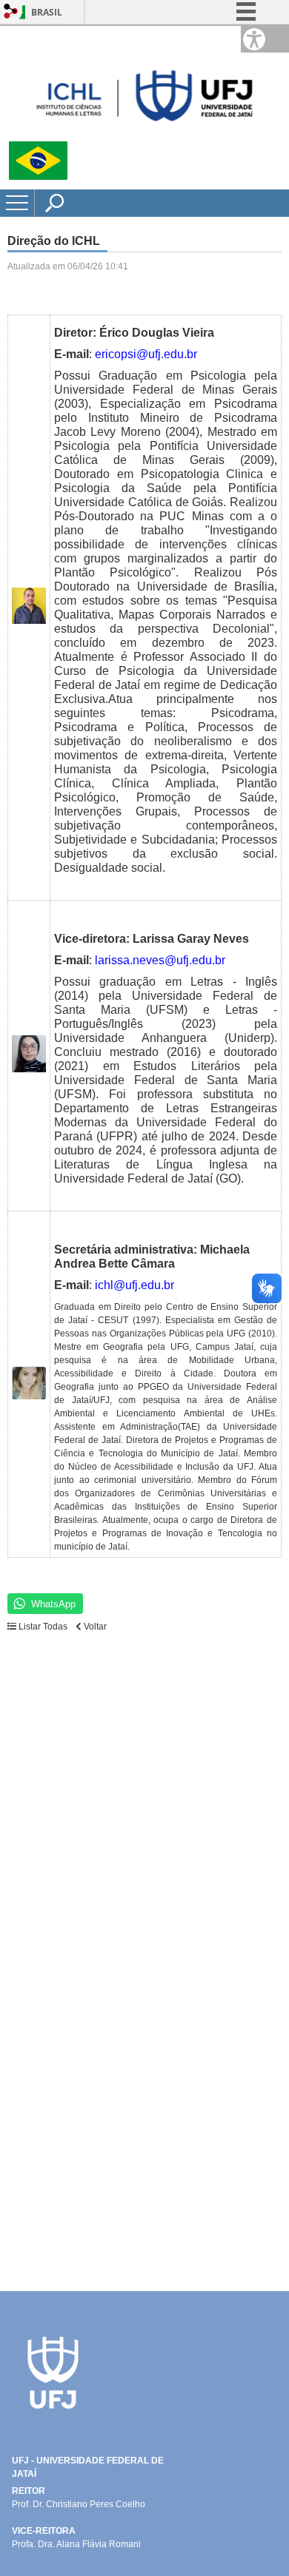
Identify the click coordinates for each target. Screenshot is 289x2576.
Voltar (94, 1627)
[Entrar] (11, 12)
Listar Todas (43, 1627)
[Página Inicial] (144, 135)
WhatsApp (53, 1604)
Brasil (47, 12)
